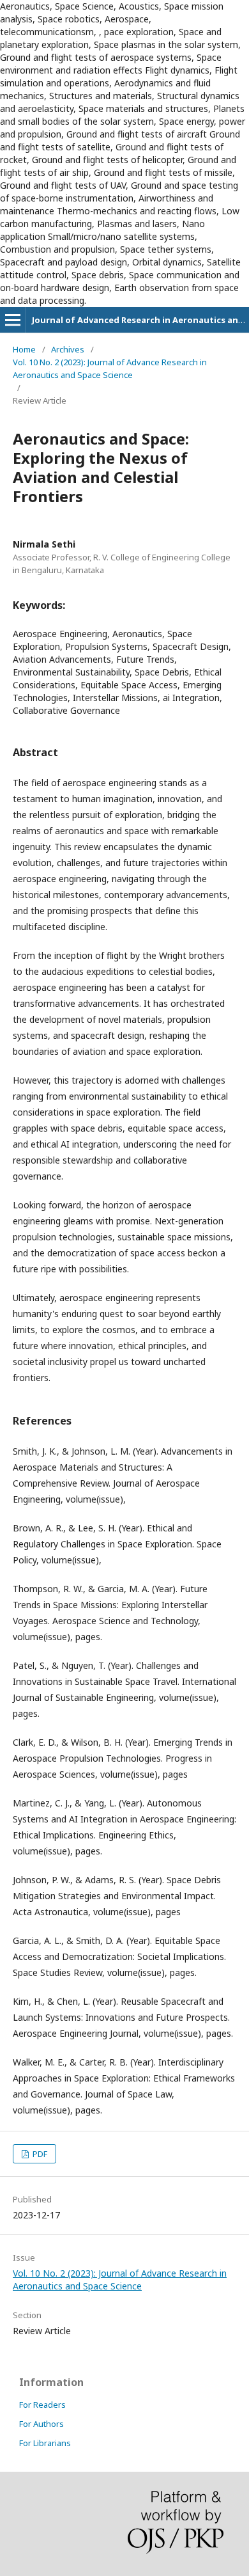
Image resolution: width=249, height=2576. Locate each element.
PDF (39, 2154)
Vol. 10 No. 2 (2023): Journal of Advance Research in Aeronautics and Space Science (110, 368)
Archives (68, 349)
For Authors (41, 2424)
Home (24, 349)
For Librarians (45, 2443)
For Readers (42, 2405)
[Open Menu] (13, 320)
